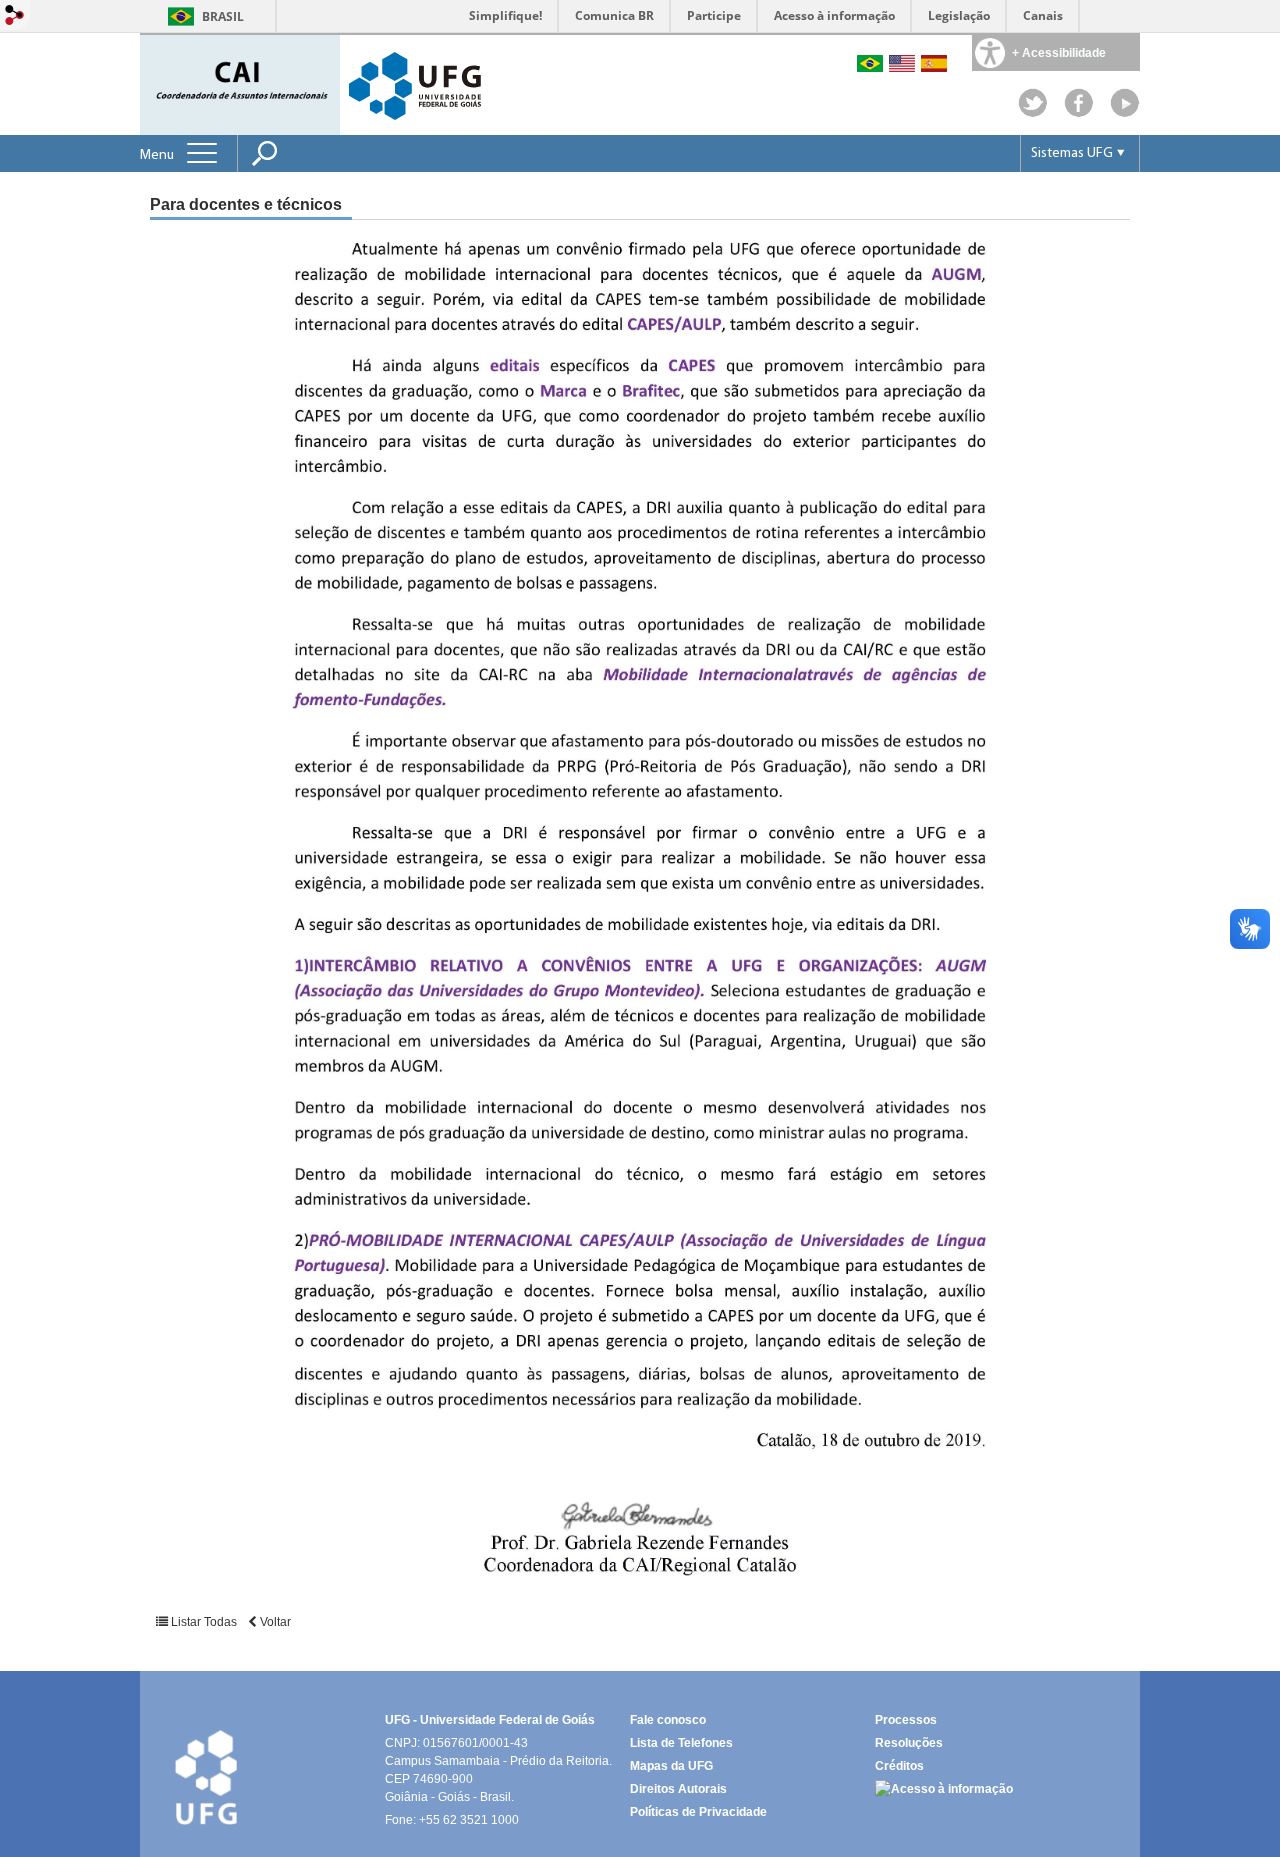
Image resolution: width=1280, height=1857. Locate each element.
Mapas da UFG (671, 1766)
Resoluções (909, 1743)
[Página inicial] (1125, 112)
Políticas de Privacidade (698, 1812)
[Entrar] (15, 16)
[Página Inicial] (242, 83)
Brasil (223, 16)
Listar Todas (204, 1622)
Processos (906, 1720)
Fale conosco (668, 1720)
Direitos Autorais (678, 1789)
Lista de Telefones (681, 1743)
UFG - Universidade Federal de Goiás (490, 1720)
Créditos (899, 1766)
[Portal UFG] (415, 84)
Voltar (274, 1622)
